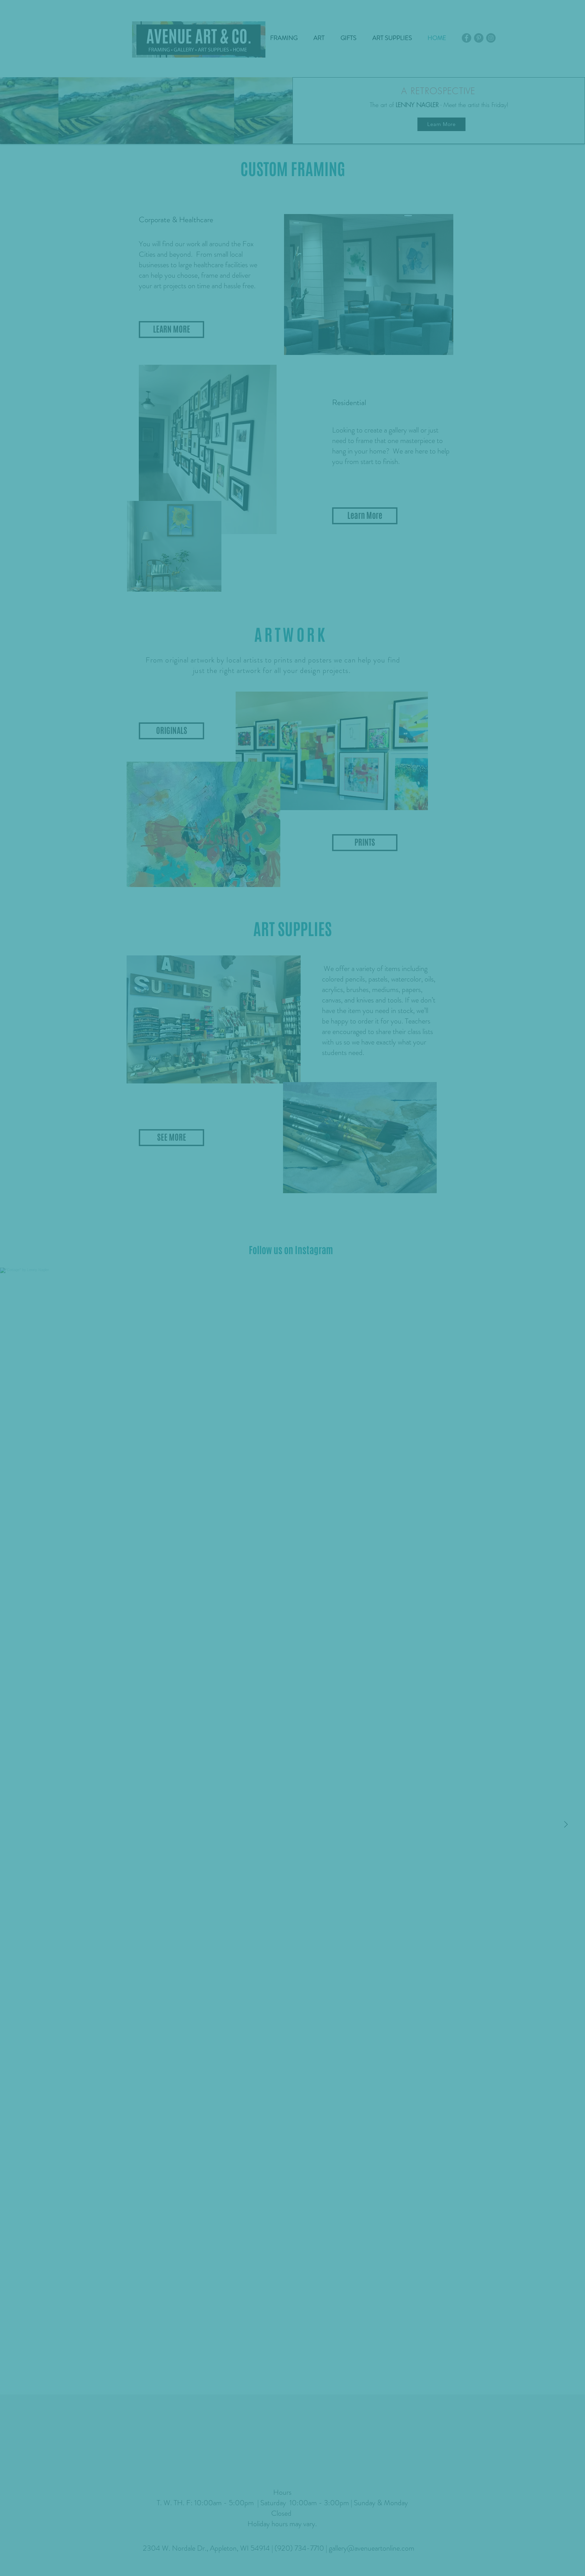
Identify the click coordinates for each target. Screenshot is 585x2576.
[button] (414, 1207)
